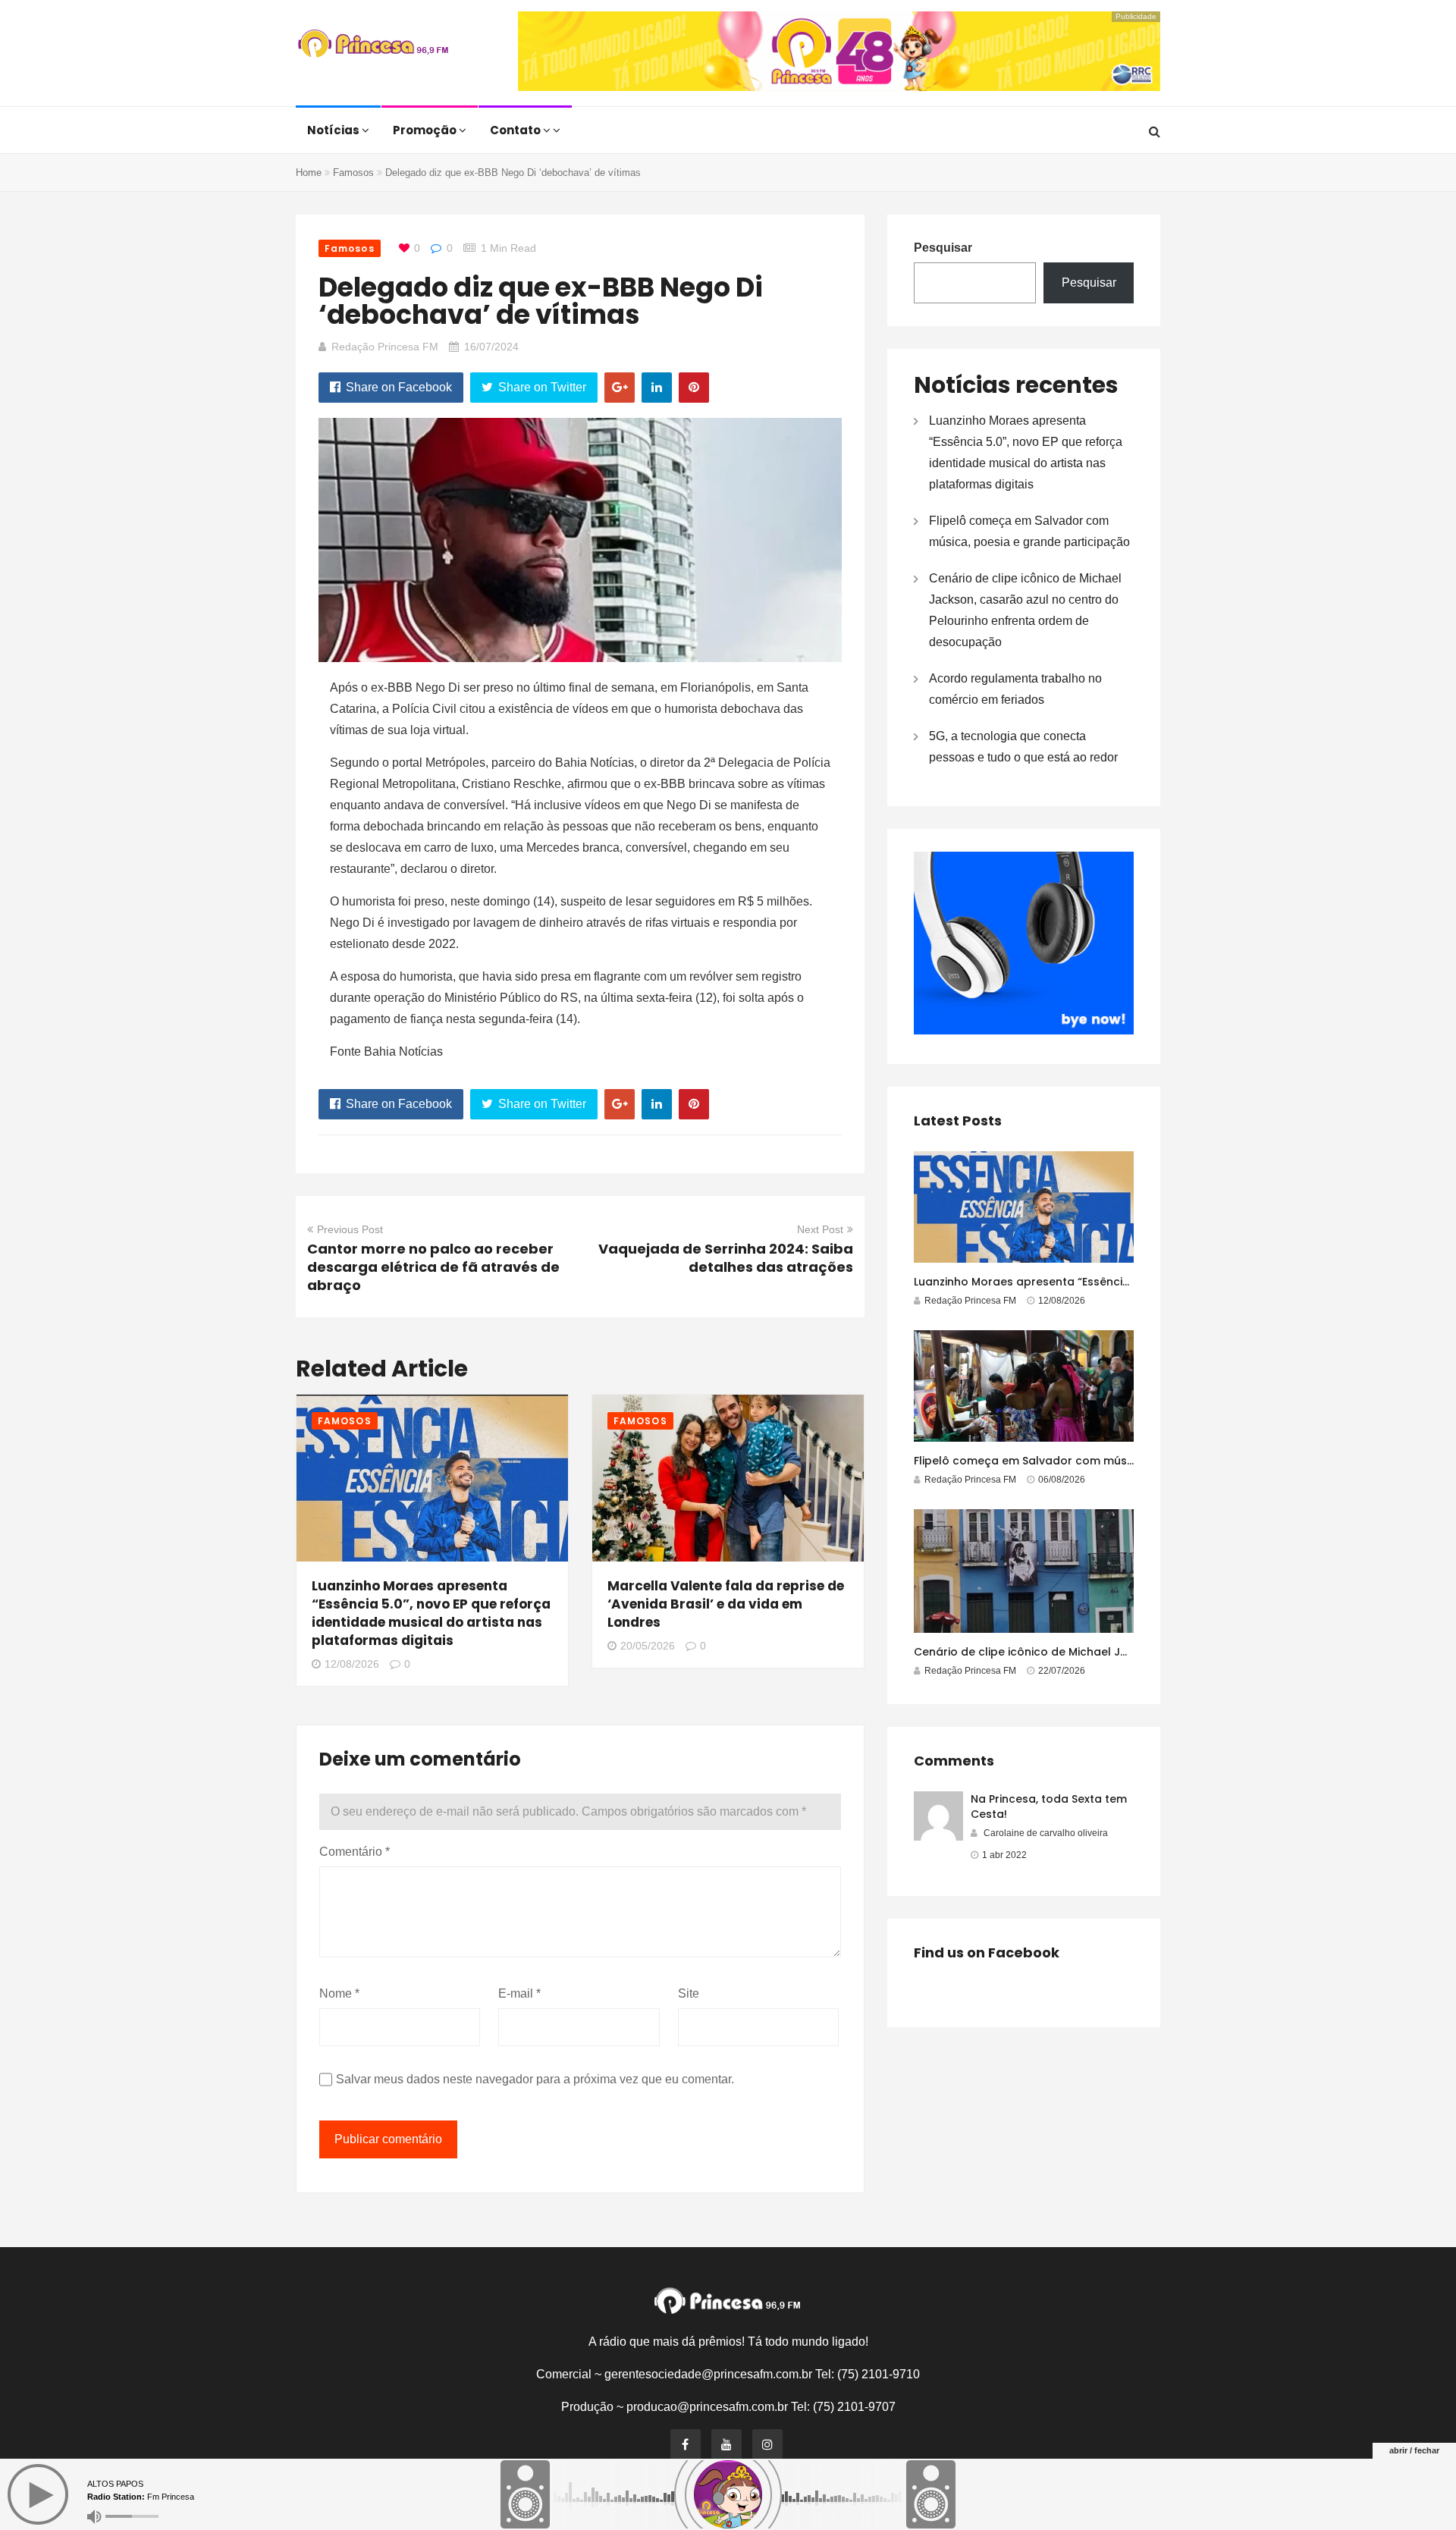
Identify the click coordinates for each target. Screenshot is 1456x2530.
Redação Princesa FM (385, 347)
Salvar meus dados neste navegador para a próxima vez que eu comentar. (535, 2079)
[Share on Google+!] (620, 388)
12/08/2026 (352, 1664)
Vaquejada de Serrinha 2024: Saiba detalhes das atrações (726, 1258)
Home (309, 173)
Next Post (820, 1229)
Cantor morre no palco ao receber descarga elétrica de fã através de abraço (433, 1267)
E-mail (519, 1993)
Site (689, 1993)
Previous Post (350, 1229)
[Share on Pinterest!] (694, 388)
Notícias (334, 130)
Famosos (353, 173)
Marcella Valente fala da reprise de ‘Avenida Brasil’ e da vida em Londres (726, 1604)
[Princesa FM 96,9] (373, 46)
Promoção (426, 130)
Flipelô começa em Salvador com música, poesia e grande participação (1115, 1461)
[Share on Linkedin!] (657, 388)
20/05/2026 (648, 1646)
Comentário (355, 1852)
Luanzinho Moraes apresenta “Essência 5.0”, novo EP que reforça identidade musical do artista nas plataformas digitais (431, 1613)
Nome (339, 1993)
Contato (516, 130)
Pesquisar (943, 248)
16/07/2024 (491, 347)
